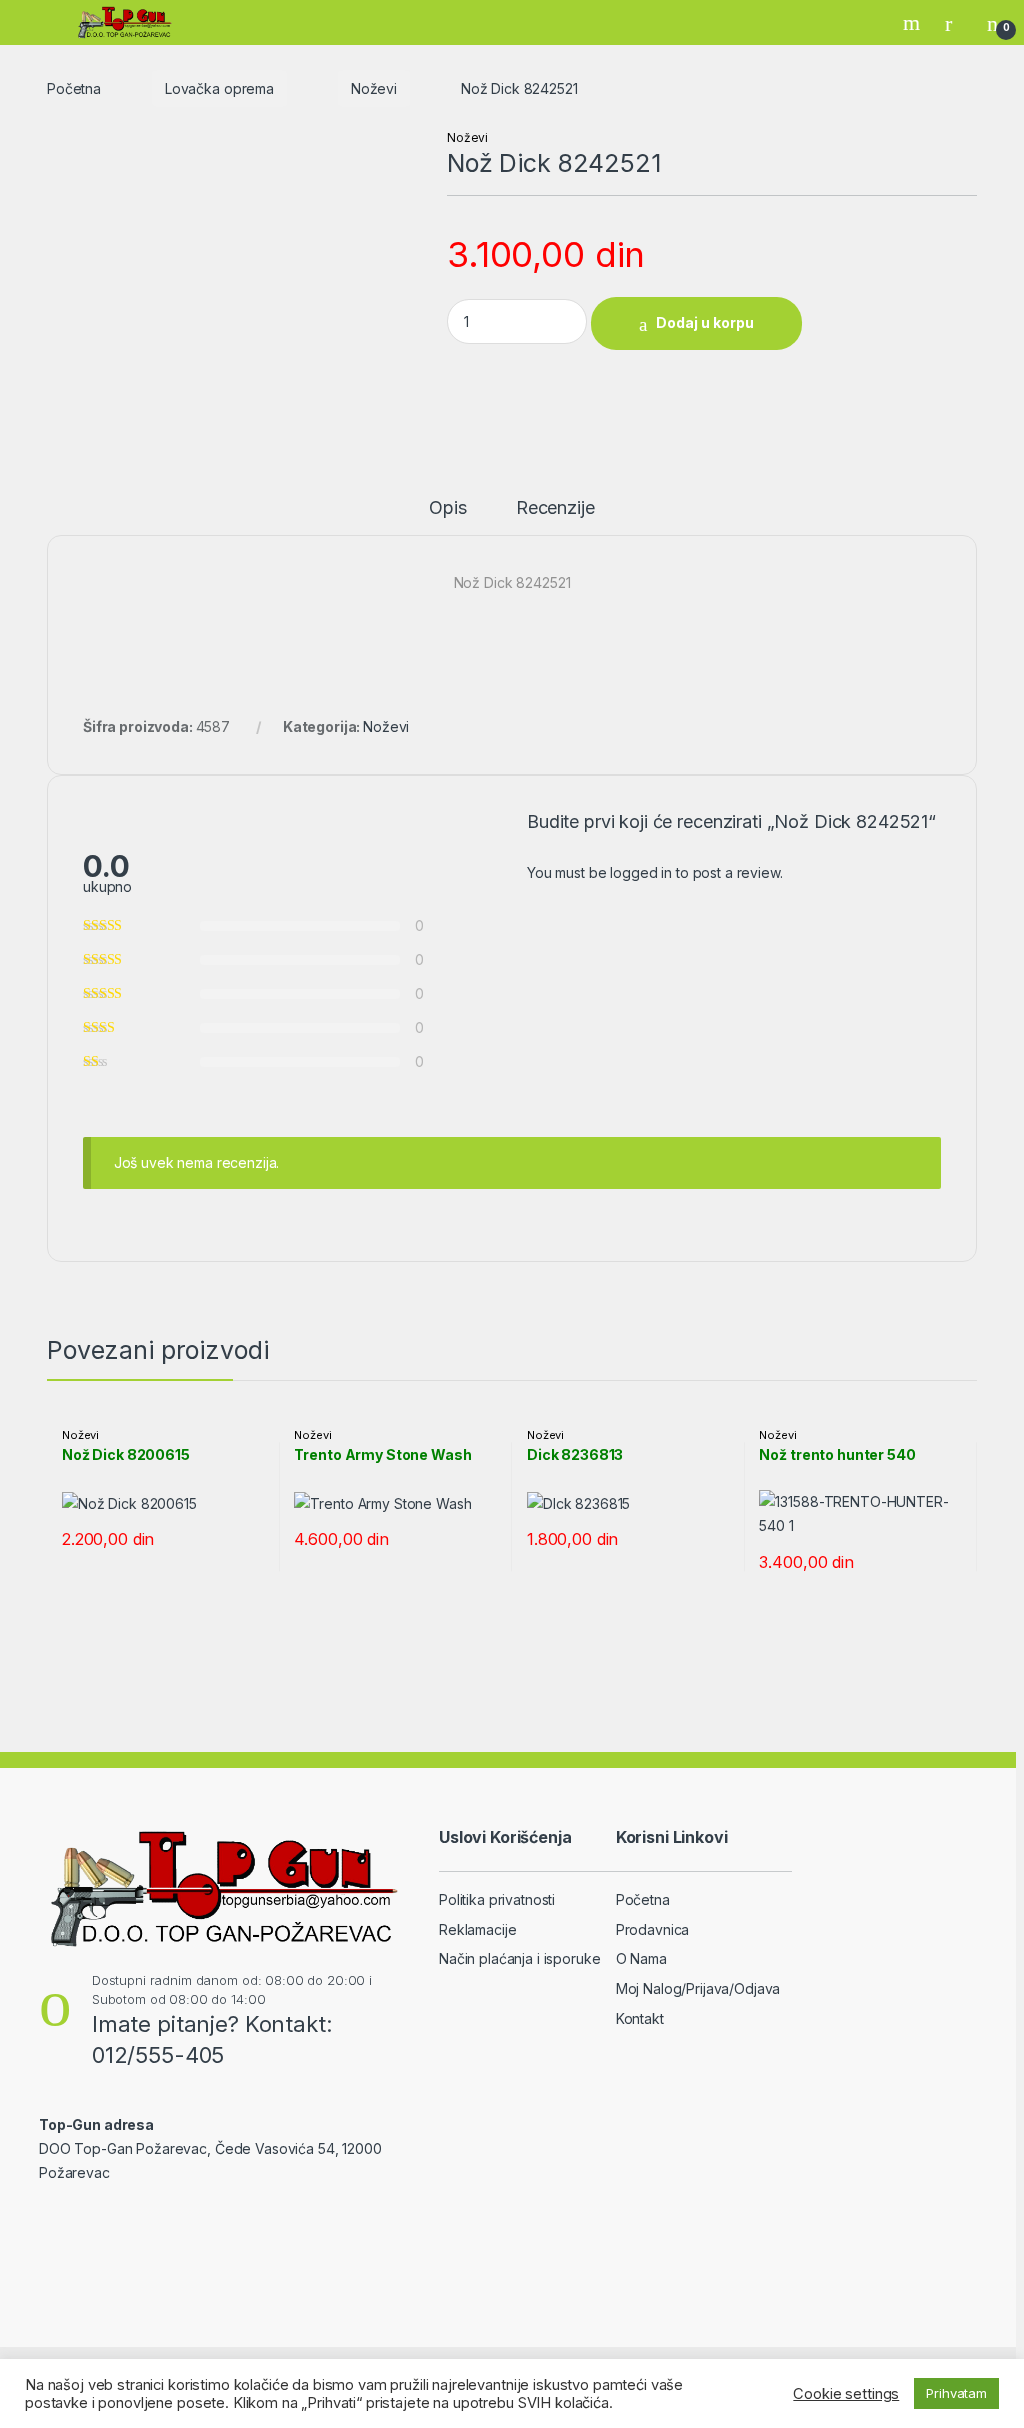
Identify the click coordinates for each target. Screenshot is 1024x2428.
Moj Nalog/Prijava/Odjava (698, 1988)
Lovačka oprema (219, 88)
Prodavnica (653, 1929)
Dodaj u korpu (705, 322)
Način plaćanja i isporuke (520, 1958)
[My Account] (956, 23)
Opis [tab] (447, 508)
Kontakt (640, 2018)
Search (914, 23)
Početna (74, 88)
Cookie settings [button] (846, 2394)
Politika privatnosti (497, 1899)
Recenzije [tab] (555, 508)
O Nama (641, 1958)
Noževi (374, 88)
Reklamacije (477, 1929)
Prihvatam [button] (956, 2393)
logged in (641, 872)
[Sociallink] (47, 2216)
